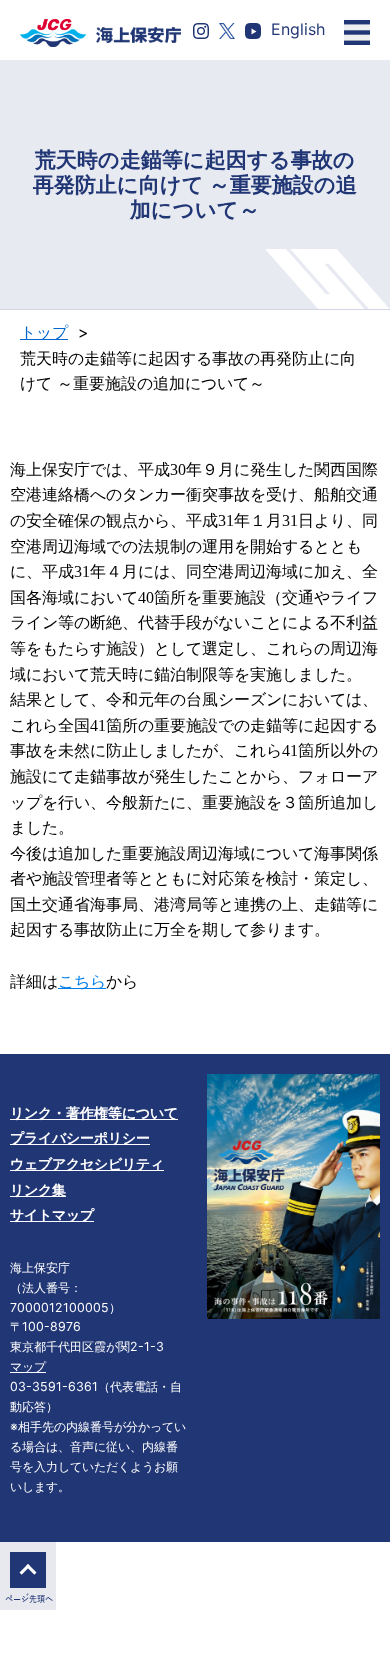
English (298, 29)
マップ (28, 1366)
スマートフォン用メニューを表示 (357, 32)
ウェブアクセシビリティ (87, 1163)
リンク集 (38, 1189)
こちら (82, 981)
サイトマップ (52, 1214)
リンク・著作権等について (94, 1112)
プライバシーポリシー (80, 1137)
